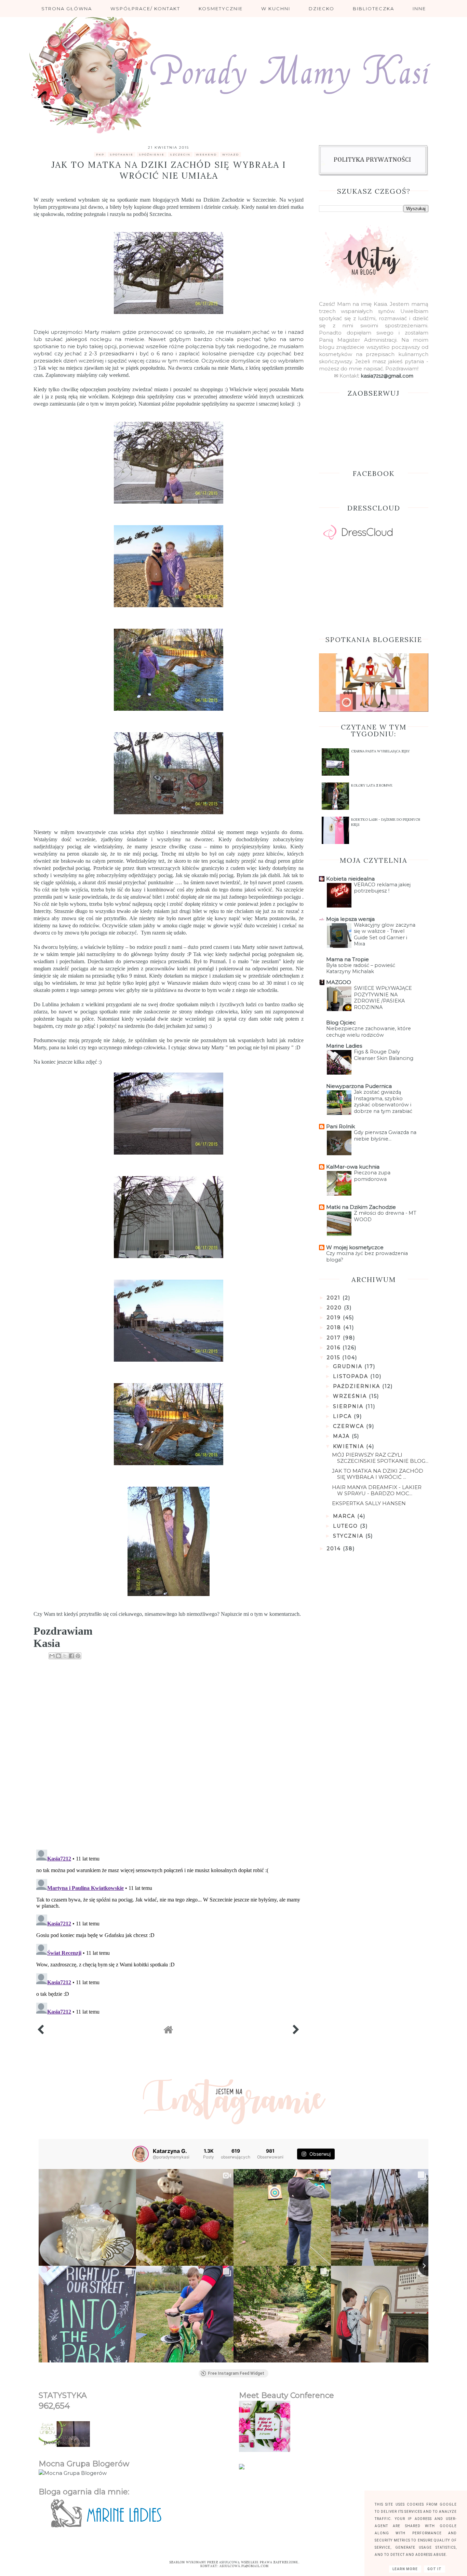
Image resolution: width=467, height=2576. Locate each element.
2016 (335, 1348)
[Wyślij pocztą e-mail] (52, 1656)
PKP (100, 154)
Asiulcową (230, 2562)
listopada (352, 1376)
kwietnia (350, 1446)
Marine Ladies (344, 1046)
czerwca (350, 1426)
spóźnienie (152, 154)
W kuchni (276, 9)
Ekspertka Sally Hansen (369, 1503)
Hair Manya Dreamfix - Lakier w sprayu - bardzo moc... (377, 1490)
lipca (343, 1416)
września (351, 1396)
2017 (335, 1338)
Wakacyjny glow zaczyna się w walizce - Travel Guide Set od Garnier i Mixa (385, 935)
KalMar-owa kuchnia (353, 1167)
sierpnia (349, 1406)
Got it (435, 2569)
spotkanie (122, 154)
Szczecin (180, 154)
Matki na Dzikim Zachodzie (213, 200)
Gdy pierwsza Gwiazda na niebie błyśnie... (385, 1136)
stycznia (349, 1536)
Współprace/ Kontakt (145, 9)
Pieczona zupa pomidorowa (372, 1176)
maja (342, 1436)
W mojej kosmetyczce (355, 1247)
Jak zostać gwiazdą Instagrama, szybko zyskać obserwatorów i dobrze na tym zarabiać (383, 1102)
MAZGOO (339, 982)
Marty (92, 332)
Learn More (405, 2569)
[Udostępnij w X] (65, 1656)
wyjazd (231, 154)
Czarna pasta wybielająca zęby (381, 751)
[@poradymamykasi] (141, 2154)
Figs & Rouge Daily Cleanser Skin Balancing (384, 1055)
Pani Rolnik (341, 1126)
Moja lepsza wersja (350, 919)
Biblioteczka (373, 9)
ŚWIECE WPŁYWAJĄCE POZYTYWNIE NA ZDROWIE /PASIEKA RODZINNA (383, 998)
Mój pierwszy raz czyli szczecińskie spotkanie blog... (380, 1458)
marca (345, 1516)
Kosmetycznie (221, 9)
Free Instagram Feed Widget (236, 2373)
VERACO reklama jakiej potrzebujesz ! (382, 888)
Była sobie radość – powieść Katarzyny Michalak (361, 969)
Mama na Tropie (348, 959)
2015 (335, 1358)
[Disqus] (169, 1756)
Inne (419, 9)
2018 (335, 1327)
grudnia (349, 1366)
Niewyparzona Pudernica (359, 1086)
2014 (335, 1549)
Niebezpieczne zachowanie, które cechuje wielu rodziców (369, 1032)
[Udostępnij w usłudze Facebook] (71, 1656)
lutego (346, 1526)
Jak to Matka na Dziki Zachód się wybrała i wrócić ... (378, 1474)
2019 (335, 1318)
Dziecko (322, 9)
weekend (206, 154)
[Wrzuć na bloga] (58, 1656)
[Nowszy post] (41, 2032)
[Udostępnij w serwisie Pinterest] (78, 1656)
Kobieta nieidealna (350, 879)
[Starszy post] (296, 2032)
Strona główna (67, 9)
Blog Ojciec (341, 1023)
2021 (335, 1298)
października (358, 1386)
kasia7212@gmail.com (387, 376)
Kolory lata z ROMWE (372, 785)
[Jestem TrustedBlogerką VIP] (242, 2468)
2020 (335, 1308)
